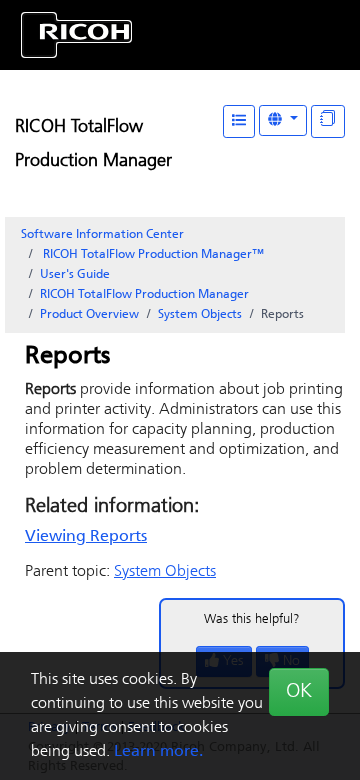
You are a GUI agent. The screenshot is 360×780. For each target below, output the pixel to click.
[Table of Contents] (239, 121)
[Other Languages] (283, 120)
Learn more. (158, 752)
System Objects (200, 315)
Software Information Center (102, 235)
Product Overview (89, 315)
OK (299, 692)
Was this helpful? (252, 619)
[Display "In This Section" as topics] (328, 121)
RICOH (144, 295)
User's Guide (75, 275)
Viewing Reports (86, 537)
